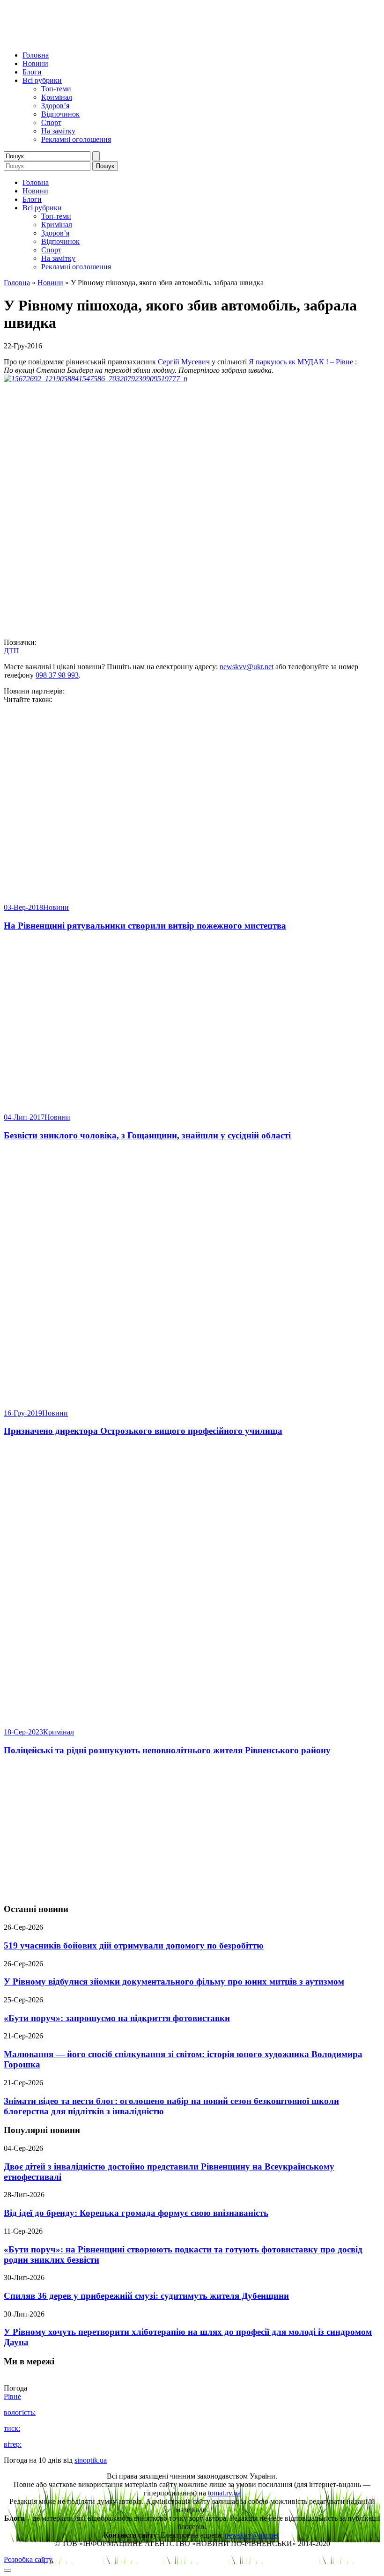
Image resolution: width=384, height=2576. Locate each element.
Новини (35, 63)
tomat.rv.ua (224, 2493)
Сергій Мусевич (184, 362)
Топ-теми (56, 89)
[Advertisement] (192, 1830)
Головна (36, 55)
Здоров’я (55, 106)
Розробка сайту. (29, 2559)
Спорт (51, 122)
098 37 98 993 (57, 675)
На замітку (58, 131)
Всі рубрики (42, 80)
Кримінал (57, 97)
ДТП (11, 651)
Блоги (32, 72)
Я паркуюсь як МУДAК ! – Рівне (301, 362)
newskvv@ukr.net (247, 667)
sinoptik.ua (91, 2460)
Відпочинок (60, 114)
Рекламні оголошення (76, 139)
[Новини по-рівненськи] (121, 39)
